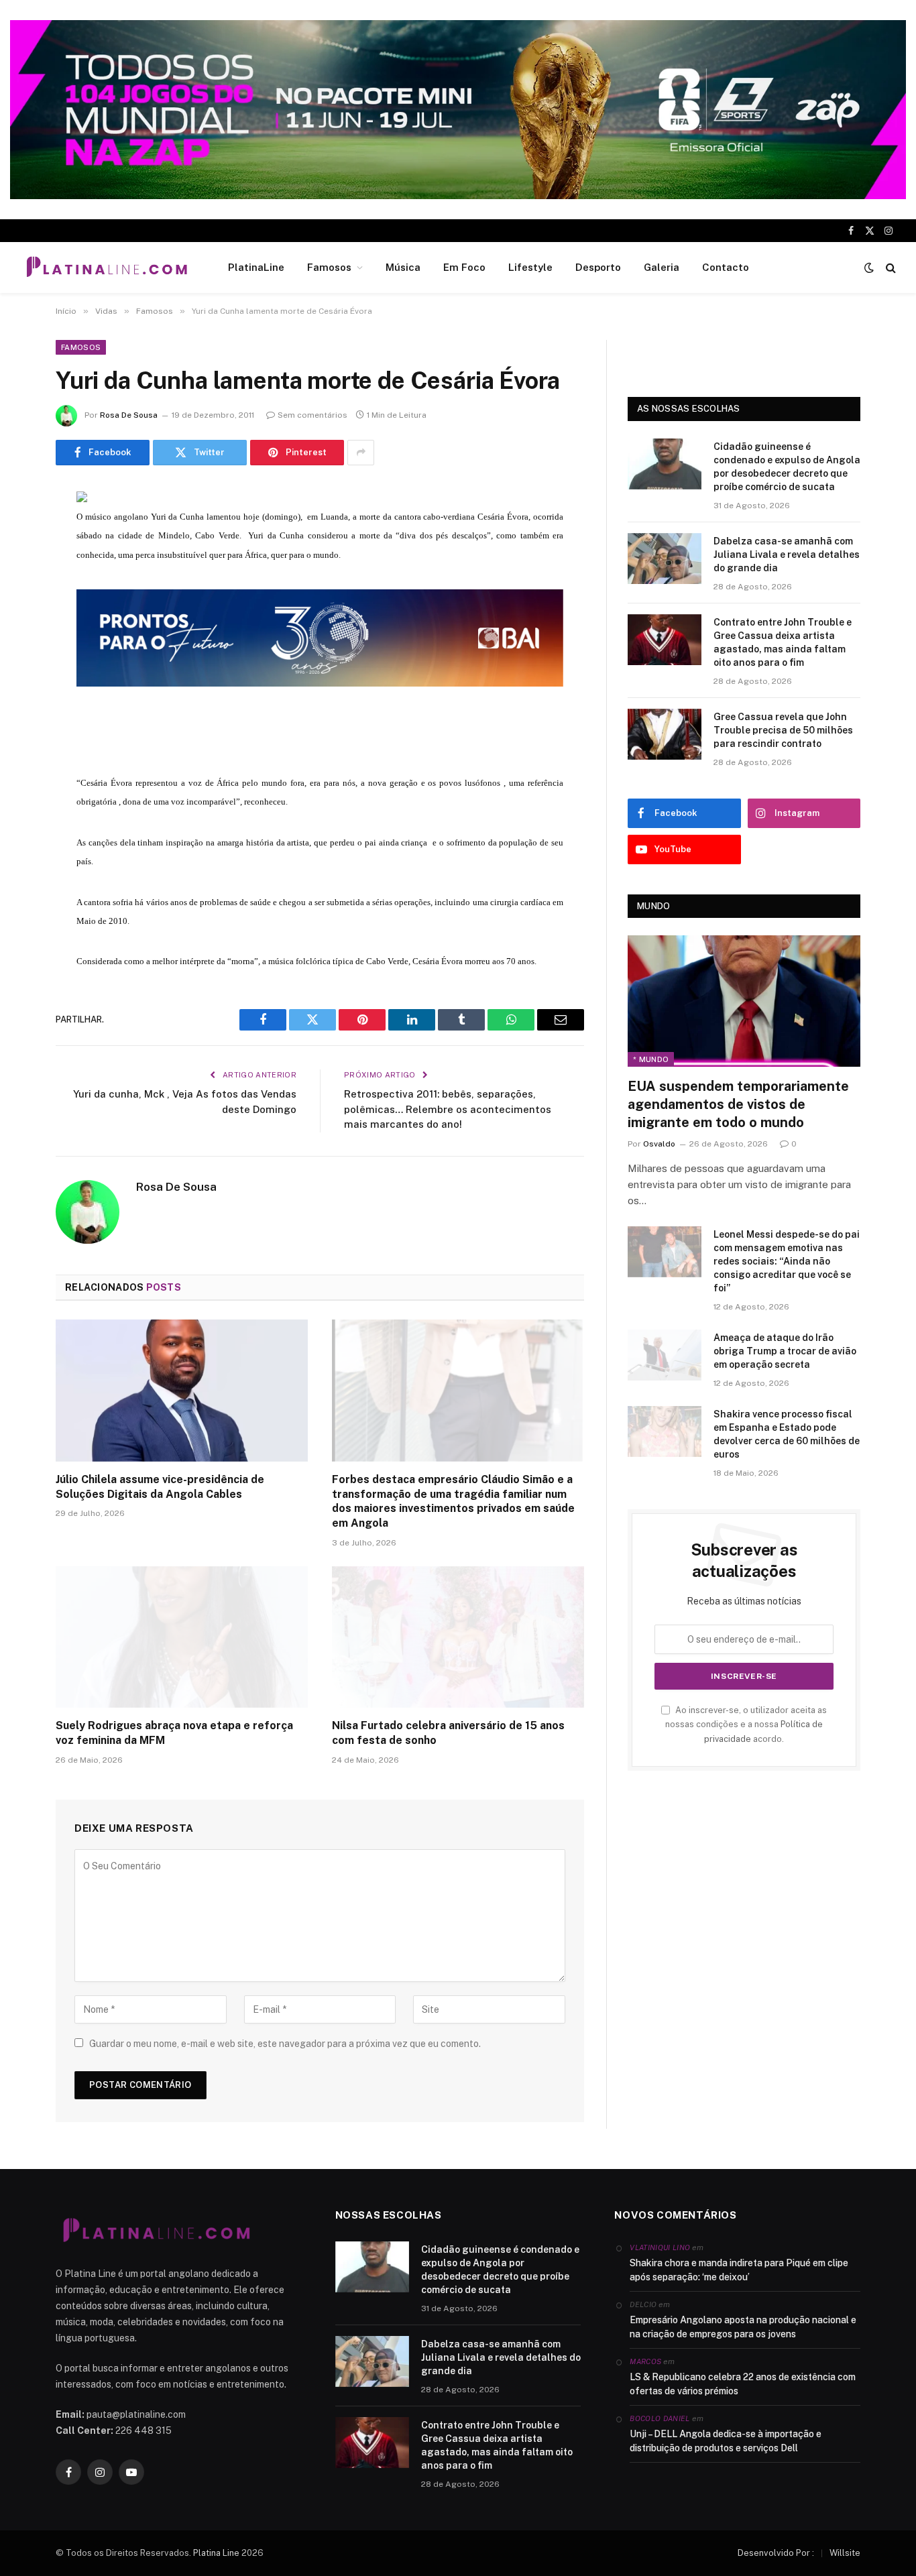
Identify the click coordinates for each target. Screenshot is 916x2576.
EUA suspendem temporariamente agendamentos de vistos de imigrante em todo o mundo (738, 1104)
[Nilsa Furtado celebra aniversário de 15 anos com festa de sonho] (458, 1637)
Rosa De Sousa (129, 415)
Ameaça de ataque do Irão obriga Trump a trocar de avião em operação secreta (785, 1351)
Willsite (845, 2553)
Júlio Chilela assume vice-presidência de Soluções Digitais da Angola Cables (160, 1487)
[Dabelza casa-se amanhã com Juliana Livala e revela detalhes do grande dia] (665, 559)
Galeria (662, 267)
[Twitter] (20, 565)
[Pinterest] (20, 634)
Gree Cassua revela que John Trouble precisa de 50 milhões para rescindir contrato (783, 730)
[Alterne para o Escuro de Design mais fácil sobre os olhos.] (869, 268)
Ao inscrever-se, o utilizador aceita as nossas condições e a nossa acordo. (746, 1724)
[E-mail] (20, 668)
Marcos (645, 2361)
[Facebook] (20, 531)
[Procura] (890, 268)
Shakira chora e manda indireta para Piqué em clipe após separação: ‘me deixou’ (739, 2270)
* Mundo (651, 1059)
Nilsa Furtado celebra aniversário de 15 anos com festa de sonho (448, 1733)
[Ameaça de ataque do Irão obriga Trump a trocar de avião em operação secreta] (665, 1355)
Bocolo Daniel (660, 2418)
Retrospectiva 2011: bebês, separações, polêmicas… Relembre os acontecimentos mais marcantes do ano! (448, 1109)
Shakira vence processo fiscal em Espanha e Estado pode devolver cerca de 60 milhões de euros (787, 1434)
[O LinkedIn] (20, 599)
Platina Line (216, 2553)
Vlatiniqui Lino (660, 2247)
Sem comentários (312, 415)
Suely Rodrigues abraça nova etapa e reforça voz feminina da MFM (174, 1733)
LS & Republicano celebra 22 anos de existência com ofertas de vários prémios (743, 2384)
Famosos (329, 267)
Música (403, 267)
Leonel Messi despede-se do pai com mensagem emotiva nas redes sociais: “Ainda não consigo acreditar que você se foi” (787, 1261)
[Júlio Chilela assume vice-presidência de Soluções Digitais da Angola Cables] (182, 1391)
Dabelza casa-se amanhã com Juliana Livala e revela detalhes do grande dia (787, 554)
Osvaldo (659, 1144)
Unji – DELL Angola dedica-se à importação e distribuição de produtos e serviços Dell (726, 2441)
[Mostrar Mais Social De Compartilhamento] (361, 453)
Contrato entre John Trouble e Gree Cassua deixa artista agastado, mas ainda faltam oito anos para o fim (783, 642)
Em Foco (464, 267)
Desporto (598, 267)
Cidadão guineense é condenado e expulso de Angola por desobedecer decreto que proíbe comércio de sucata (787, 467)
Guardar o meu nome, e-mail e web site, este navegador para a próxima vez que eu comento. (285, 2044)
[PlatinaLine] (107, 268)
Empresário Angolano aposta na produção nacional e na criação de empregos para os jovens (743, 2327)
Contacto (726, 267)
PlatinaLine (256, 267)
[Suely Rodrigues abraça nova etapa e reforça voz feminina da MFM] (182, 1637)
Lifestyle (530, 267)
